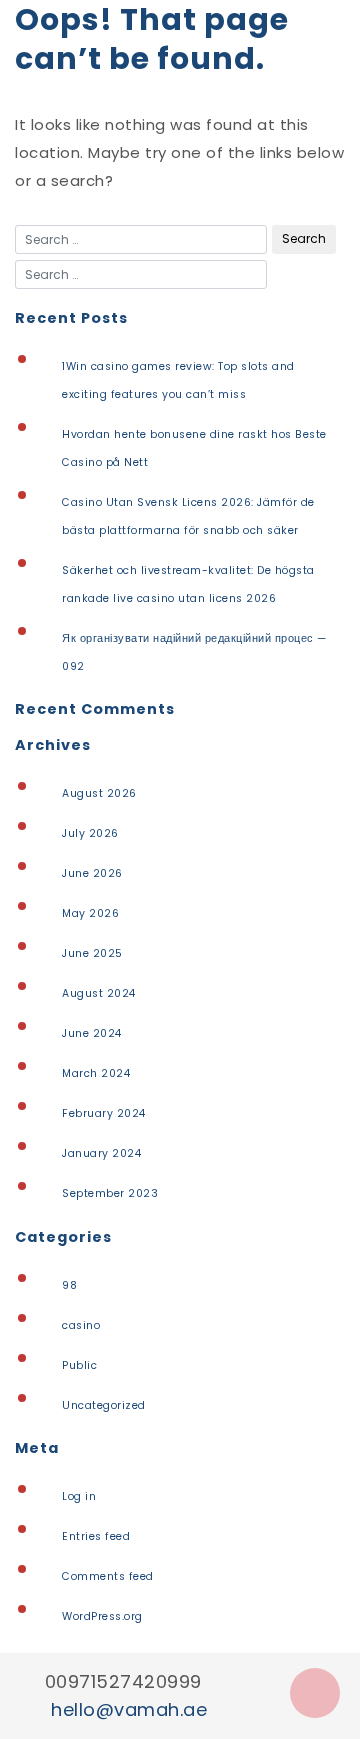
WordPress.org (102, 1616)
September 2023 (110, 1193)
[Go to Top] (315, 1693)
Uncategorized (104, 1405)
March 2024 (96, 1073)
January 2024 (101, 1153)
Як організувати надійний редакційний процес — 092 (194, 652)
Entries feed (96, 1536)
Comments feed (108, 1576)
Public (79, 1365)
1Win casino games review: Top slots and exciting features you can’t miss (178, 380)
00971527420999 (123, 1681)
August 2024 (99, 993)
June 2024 (92, 1033)
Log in (79, 1496)
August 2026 (99, 793)
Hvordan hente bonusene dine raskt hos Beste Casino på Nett (194, 448)
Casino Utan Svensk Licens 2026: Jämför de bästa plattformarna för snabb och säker (188, 516)
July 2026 (90, 833)
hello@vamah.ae (129, 1709)
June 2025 (92, 953)
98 (69, 1285)
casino (81, 1325)
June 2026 (92, 873)
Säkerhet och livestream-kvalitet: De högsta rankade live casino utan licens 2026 (188, 584)
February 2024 (104, 1113)
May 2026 (90, 913)
